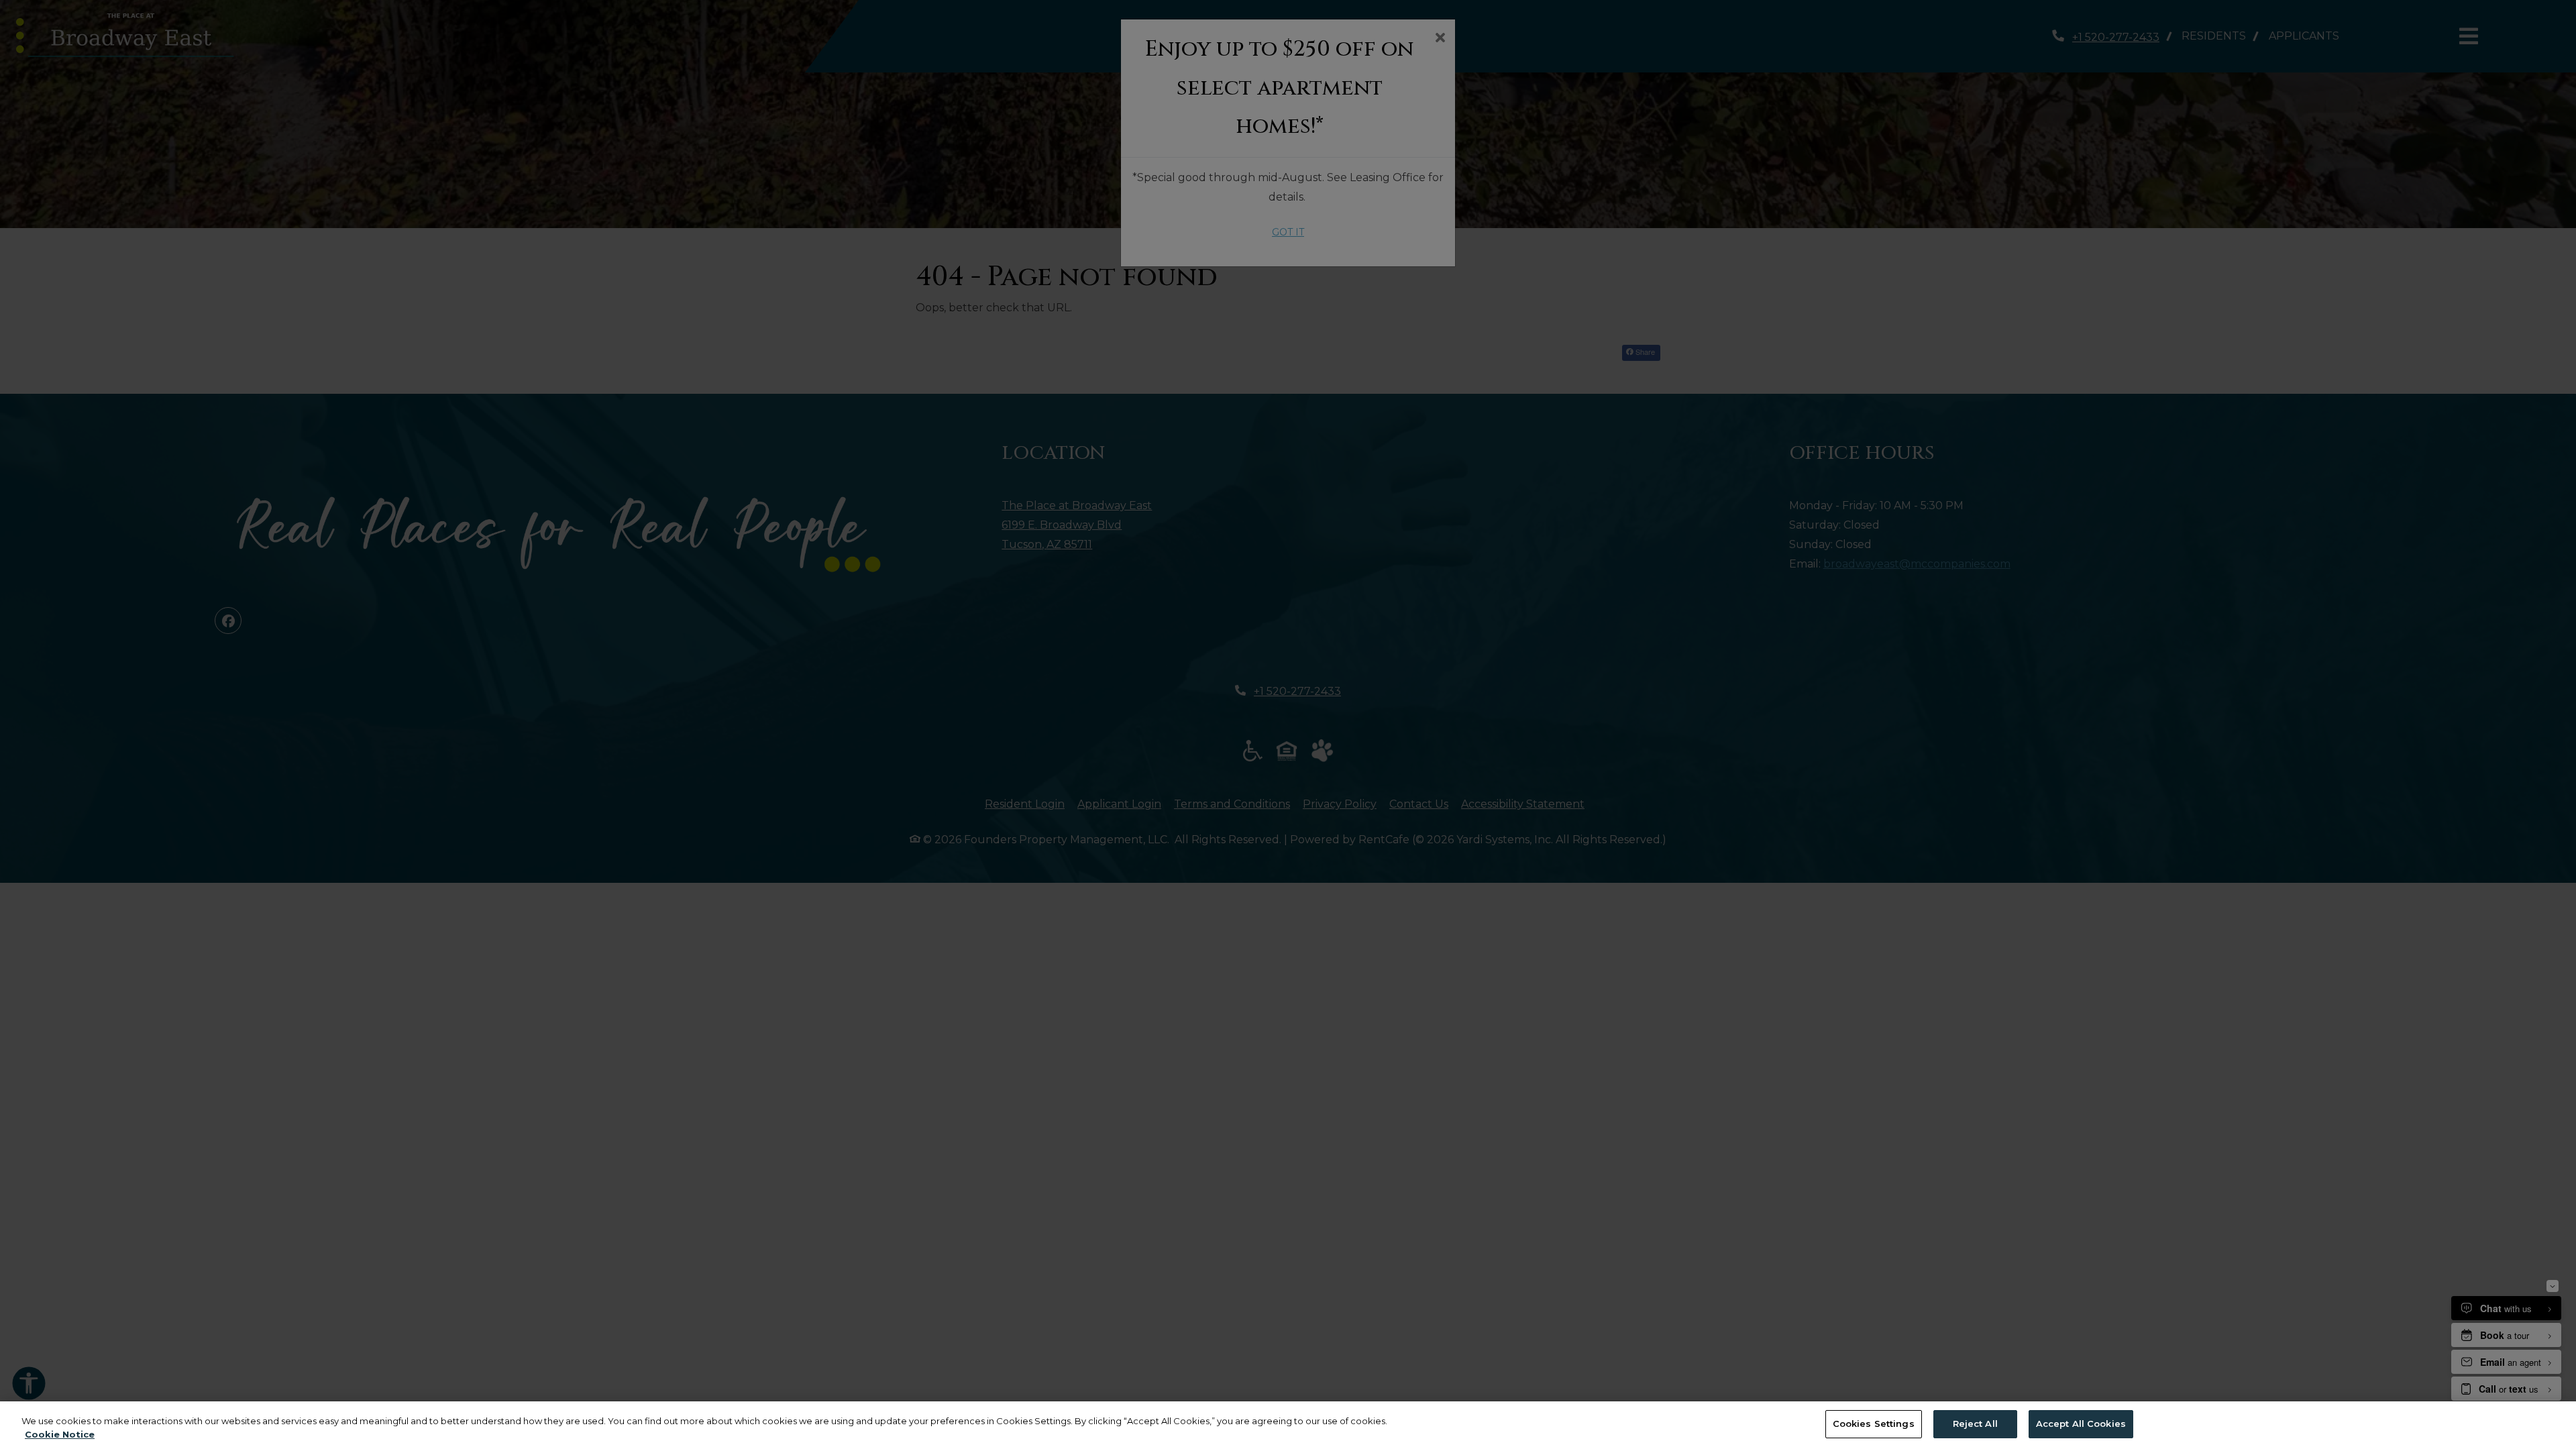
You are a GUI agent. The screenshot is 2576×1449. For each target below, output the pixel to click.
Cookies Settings (1874, 1424)
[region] (1288, 1425)
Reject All (1975, 1424)
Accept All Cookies (2081, 1424)
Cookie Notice (60, 1434)
